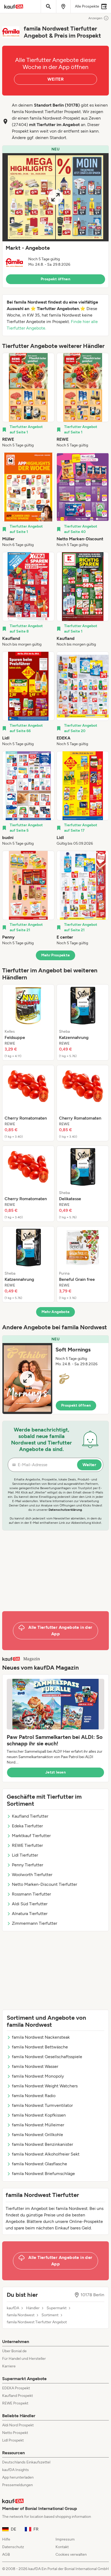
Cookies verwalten (71, 2554)
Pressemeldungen (18, 2485)
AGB (6, 2554)
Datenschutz (13, 2547)
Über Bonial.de (14, 2351)
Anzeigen (95, 18)
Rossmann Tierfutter (31, 1894)
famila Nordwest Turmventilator (42, 2105)
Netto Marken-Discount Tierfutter (44, 1884)
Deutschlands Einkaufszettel (26, 2462)
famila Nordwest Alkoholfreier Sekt (46, 2154)
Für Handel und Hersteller (24, 2359)
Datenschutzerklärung (65, 1510)
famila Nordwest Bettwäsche (40, 2047)
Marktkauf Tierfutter (31, 1836)
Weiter (89, 1465)
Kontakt (62, 2547)
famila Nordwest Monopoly (38, 2076)
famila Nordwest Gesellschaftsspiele (47, 2057)
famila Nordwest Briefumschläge (43, 2174)
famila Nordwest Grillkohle (37, 2135)
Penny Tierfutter (27, 1865)
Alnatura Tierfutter (30, 1914)
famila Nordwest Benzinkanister (42, 2144)
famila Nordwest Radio (34, 2096)
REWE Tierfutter (27, 1845)
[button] (55, 217)
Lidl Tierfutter (25, 1855)
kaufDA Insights (15, 2470)
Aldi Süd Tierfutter (30, 1904)
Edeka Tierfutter (27, 1826)
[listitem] (28, 400)
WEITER (55, 79)
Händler (33, 2308)
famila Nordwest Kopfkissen (39, 2115)
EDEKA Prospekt (16, 2388)
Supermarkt (57, 2308)
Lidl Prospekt (13, 2440)
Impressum (65, 2539)
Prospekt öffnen (55, 279)
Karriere (9, 2366)
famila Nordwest (21, 2315)
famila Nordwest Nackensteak (41, 2037)
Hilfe (6, 2539)
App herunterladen (18, 2477)
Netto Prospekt (15, 2433)
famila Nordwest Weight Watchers (45, 2086)
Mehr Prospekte (56, 955)
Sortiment (50, 2315)
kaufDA (13, 2308)
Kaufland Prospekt (18, 2396)
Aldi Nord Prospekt (18, 2425)
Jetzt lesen (55, 1772)
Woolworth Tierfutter (32, 1875)
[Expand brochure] (55, 197)
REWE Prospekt (15, 2403)
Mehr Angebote (56, 1312)
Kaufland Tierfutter (30, 1816)
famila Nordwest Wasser (35, 2066)
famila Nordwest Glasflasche (39, 2164)
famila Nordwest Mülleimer (38, 2125)
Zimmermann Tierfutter (34, 1923)
